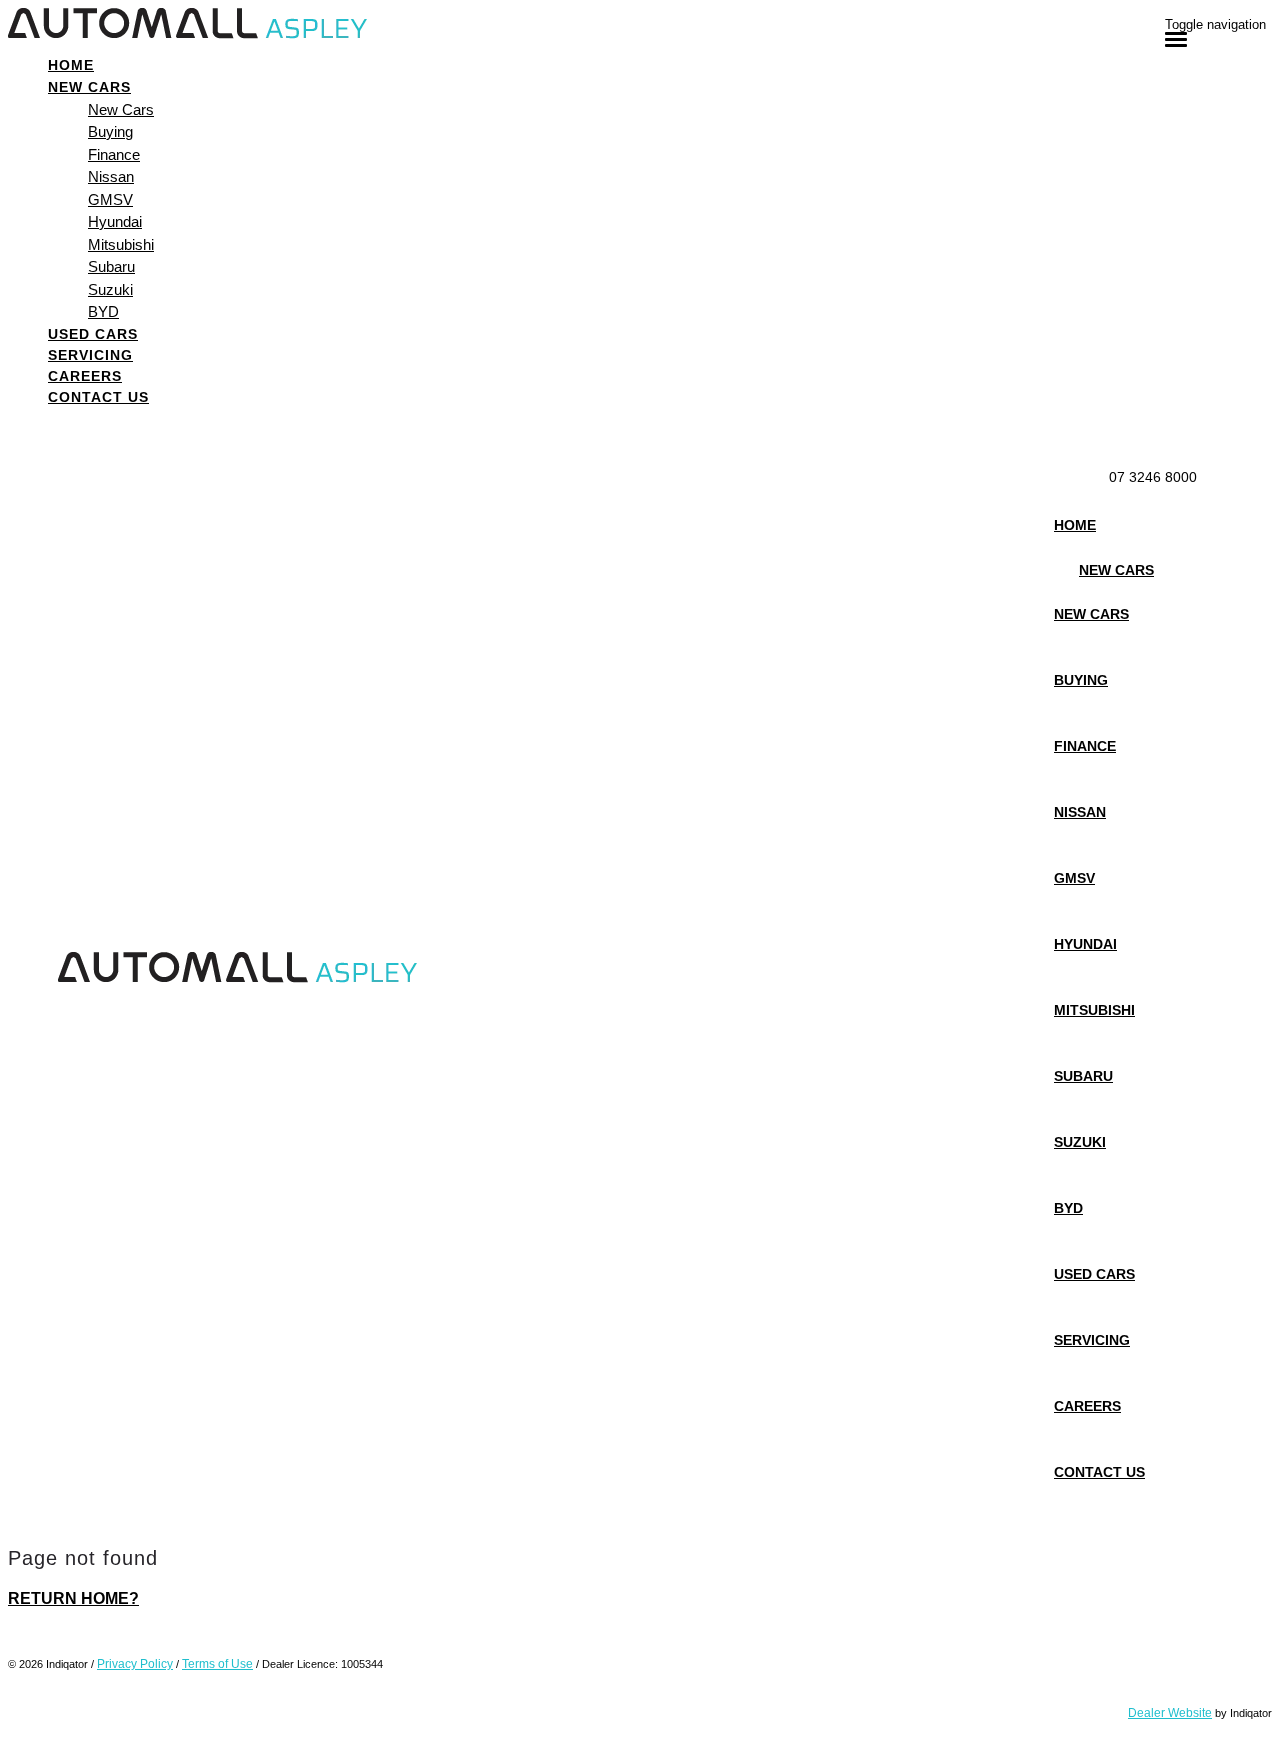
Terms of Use (217, 1664)
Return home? (73, 1598)
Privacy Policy (135, 1664)
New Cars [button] (89, 87)
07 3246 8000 (1153, 477)
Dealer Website (1170, 1713)
